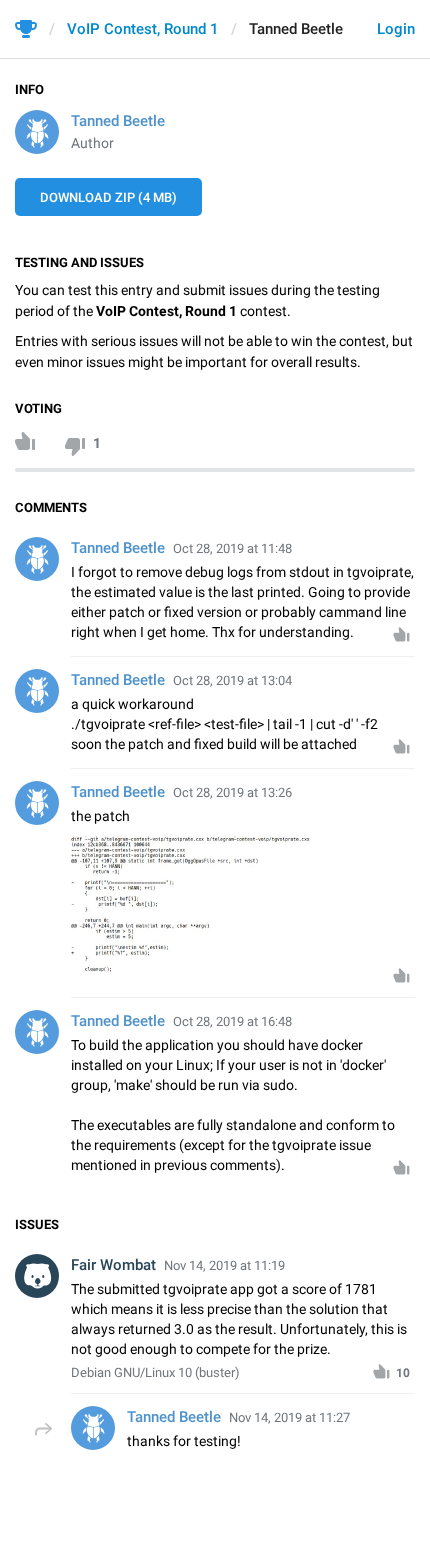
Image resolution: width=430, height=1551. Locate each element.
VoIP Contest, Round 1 (143, 29)
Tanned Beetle (118, 121)
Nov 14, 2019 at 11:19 (224, 1265)
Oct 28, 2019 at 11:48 (232, 548)
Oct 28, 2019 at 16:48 (232, 1021)
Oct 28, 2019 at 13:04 (232, 680)
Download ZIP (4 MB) (108, 197)
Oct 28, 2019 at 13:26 (232, 792)
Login (396, 29)
